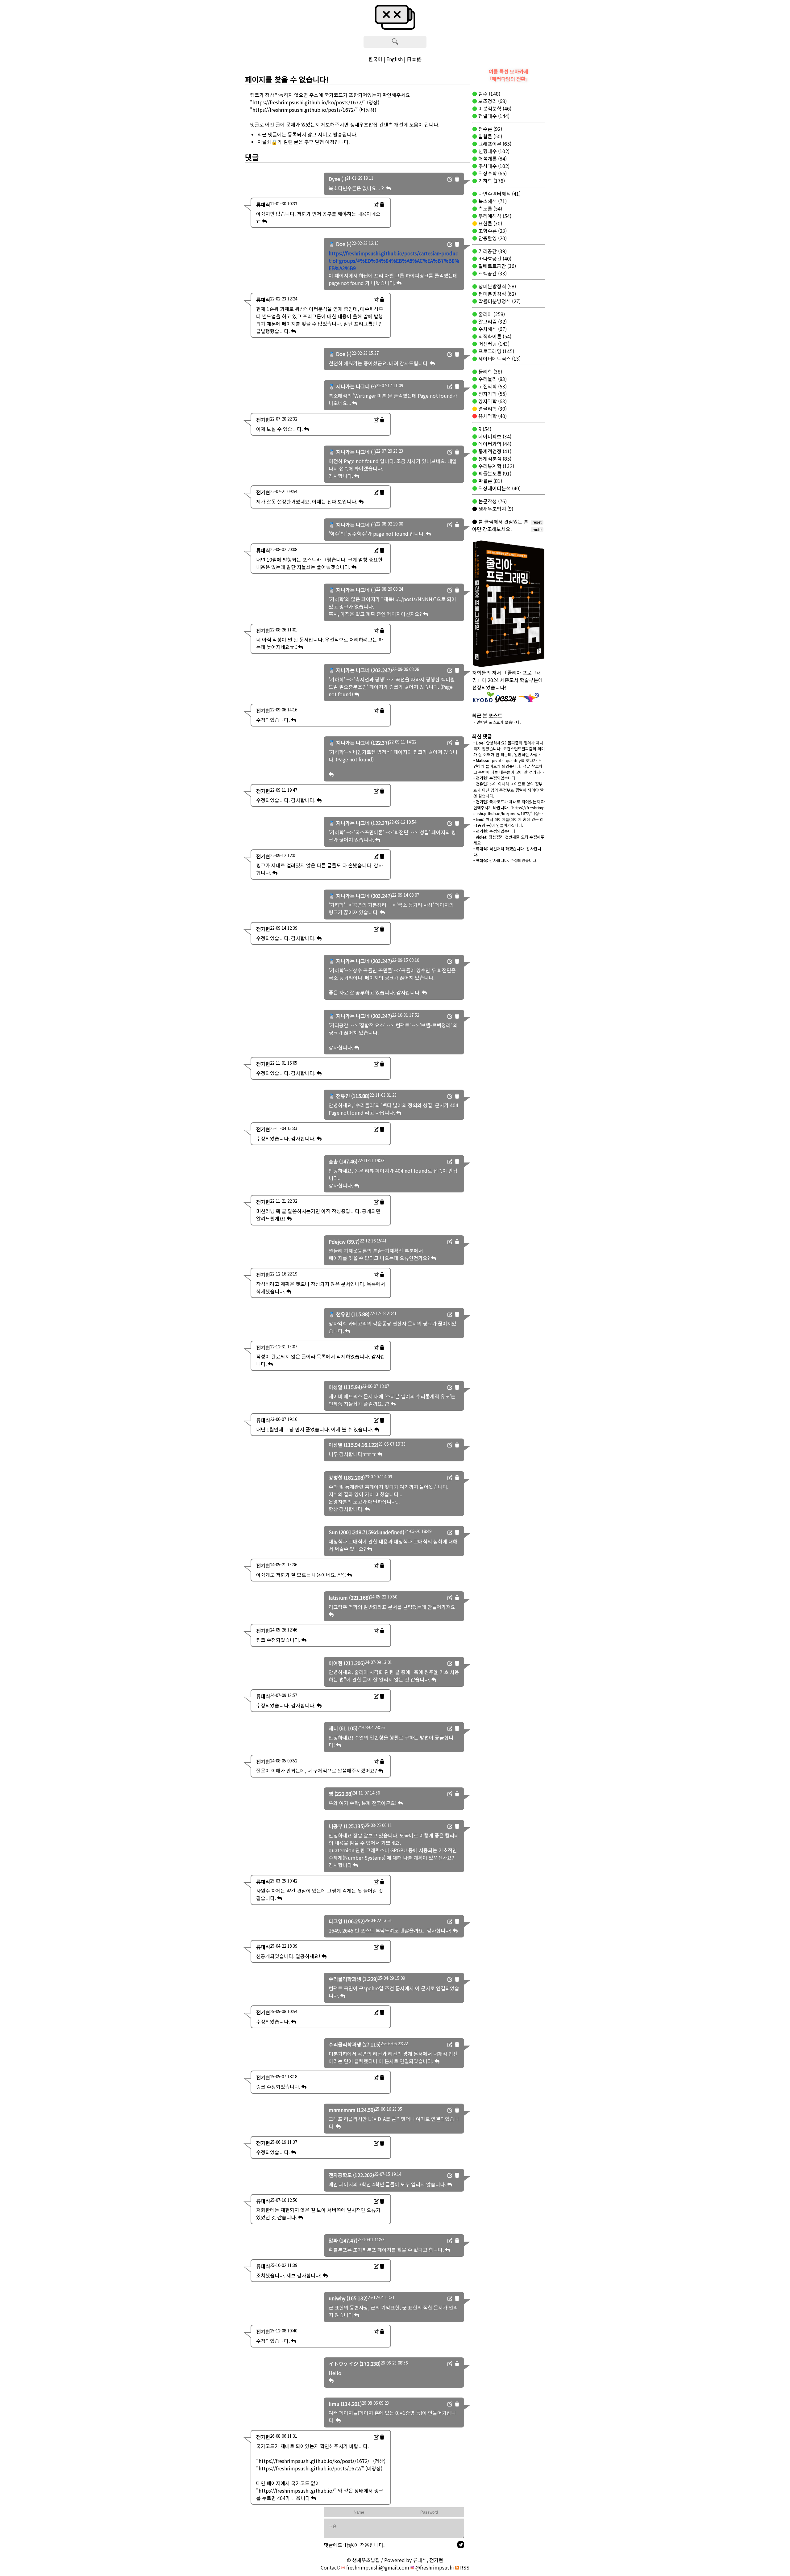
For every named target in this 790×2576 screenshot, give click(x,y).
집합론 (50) (490, 136)
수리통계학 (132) (496, 466)
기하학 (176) (491, 181)
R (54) (484, 429)
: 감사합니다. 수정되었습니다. (505, 860)
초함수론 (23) (492, 231)
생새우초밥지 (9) (495, 509)
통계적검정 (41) (494, 451)
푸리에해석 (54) (494, 216)
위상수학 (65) (492, 173)
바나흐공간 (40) (494, 258)
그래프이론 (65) (494, 144)
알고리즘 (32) (492, 321)
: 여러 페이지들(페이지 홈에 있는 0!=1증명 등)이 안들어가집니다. (508, 822)
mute (537, 530)
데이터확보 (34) (494, 436)
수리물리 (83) (492, 379)
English (395, 59)
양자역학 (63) (492, 401)
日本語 (414, 59)
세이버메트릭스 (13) (499, 358)
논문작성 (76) (492, 501)
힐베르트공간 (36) (497, 266)
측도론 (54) (490, 208)
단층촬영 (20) (492, 238)
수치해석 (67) (492, 329)
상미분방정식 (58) (497, 286)
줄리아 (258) (491, 314)
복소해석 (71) (492, 201)
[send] (461, 2545)
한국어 (375, 59)
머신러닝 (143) (493, 344)
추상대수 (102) (493, 166)
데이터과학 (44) (494, 444)
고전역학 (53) (492, 386)
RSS (464, 2567)
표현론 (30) (490, 223)
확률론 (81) (490, 481)
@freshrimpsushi (434, 2567)
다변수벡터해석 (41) (499, 194)
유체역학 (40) (492, 416)
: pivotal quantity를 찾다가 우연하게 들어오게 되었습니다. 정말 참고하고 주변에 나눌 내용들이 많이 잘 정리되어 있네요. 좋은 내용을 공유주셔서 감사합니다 (509, 772)
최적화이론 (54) (494, 336)
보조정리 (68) (492, 101)
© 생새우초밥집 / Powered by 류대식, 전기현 (395, 2560)
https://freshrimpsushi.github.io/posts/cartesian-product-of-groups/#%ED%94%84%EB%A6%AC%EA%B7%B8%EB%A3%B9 (394, 261)
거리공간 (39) (492, 251)
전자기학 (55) (492, 394)
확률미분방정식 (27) (499, 301)
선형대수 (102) (493, 151)
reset (537, 522)
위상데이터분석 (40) (499, 488)
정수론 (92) (490, 129)
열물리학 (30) (492, 408)
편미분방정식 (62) (497, 294)
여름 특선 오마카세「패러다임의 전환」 (509, 75)
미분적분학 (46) (494, 108)
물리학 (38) (490, 371)
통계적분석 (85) (494, 459)
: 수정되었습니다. (495, 778)
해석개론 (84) (492, 158)
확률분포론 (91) (494, 473)
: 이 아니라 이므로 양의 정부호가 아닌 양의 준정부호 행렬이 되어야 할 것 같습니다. (509, 790)
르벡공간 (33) (492, 273)
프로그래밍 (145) (496, 351)
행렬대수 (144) (493, 116)
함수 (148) (489, 94)
